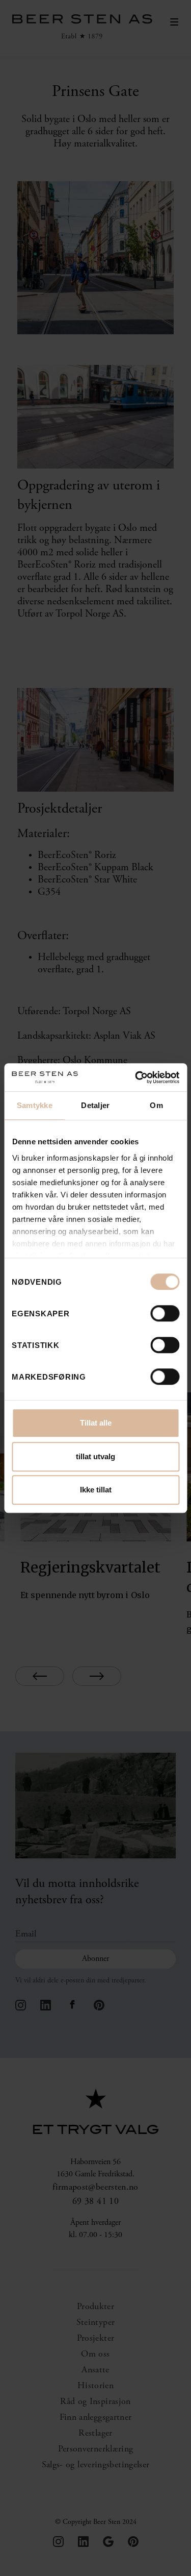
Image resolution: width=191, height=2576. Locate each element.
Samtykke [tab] (35, 1105)
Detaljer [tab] (95, 1105)
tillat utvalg (95, 1456)
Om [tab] (156, 1105)
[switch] (165, 1313)
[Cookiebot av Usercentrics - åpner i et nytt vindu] (136, 1077)
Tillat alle (96, 1423)
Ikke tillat (96, 1490)
